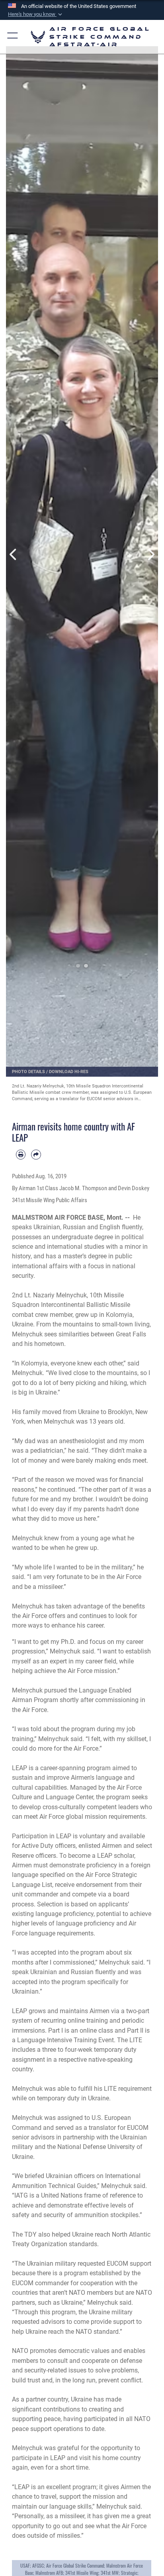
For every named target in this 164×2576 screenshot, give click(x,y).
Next (150, 554)
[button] (36, 14)
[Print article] (21, 1154)
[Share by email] (36, 1154)
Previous (14, 554)
